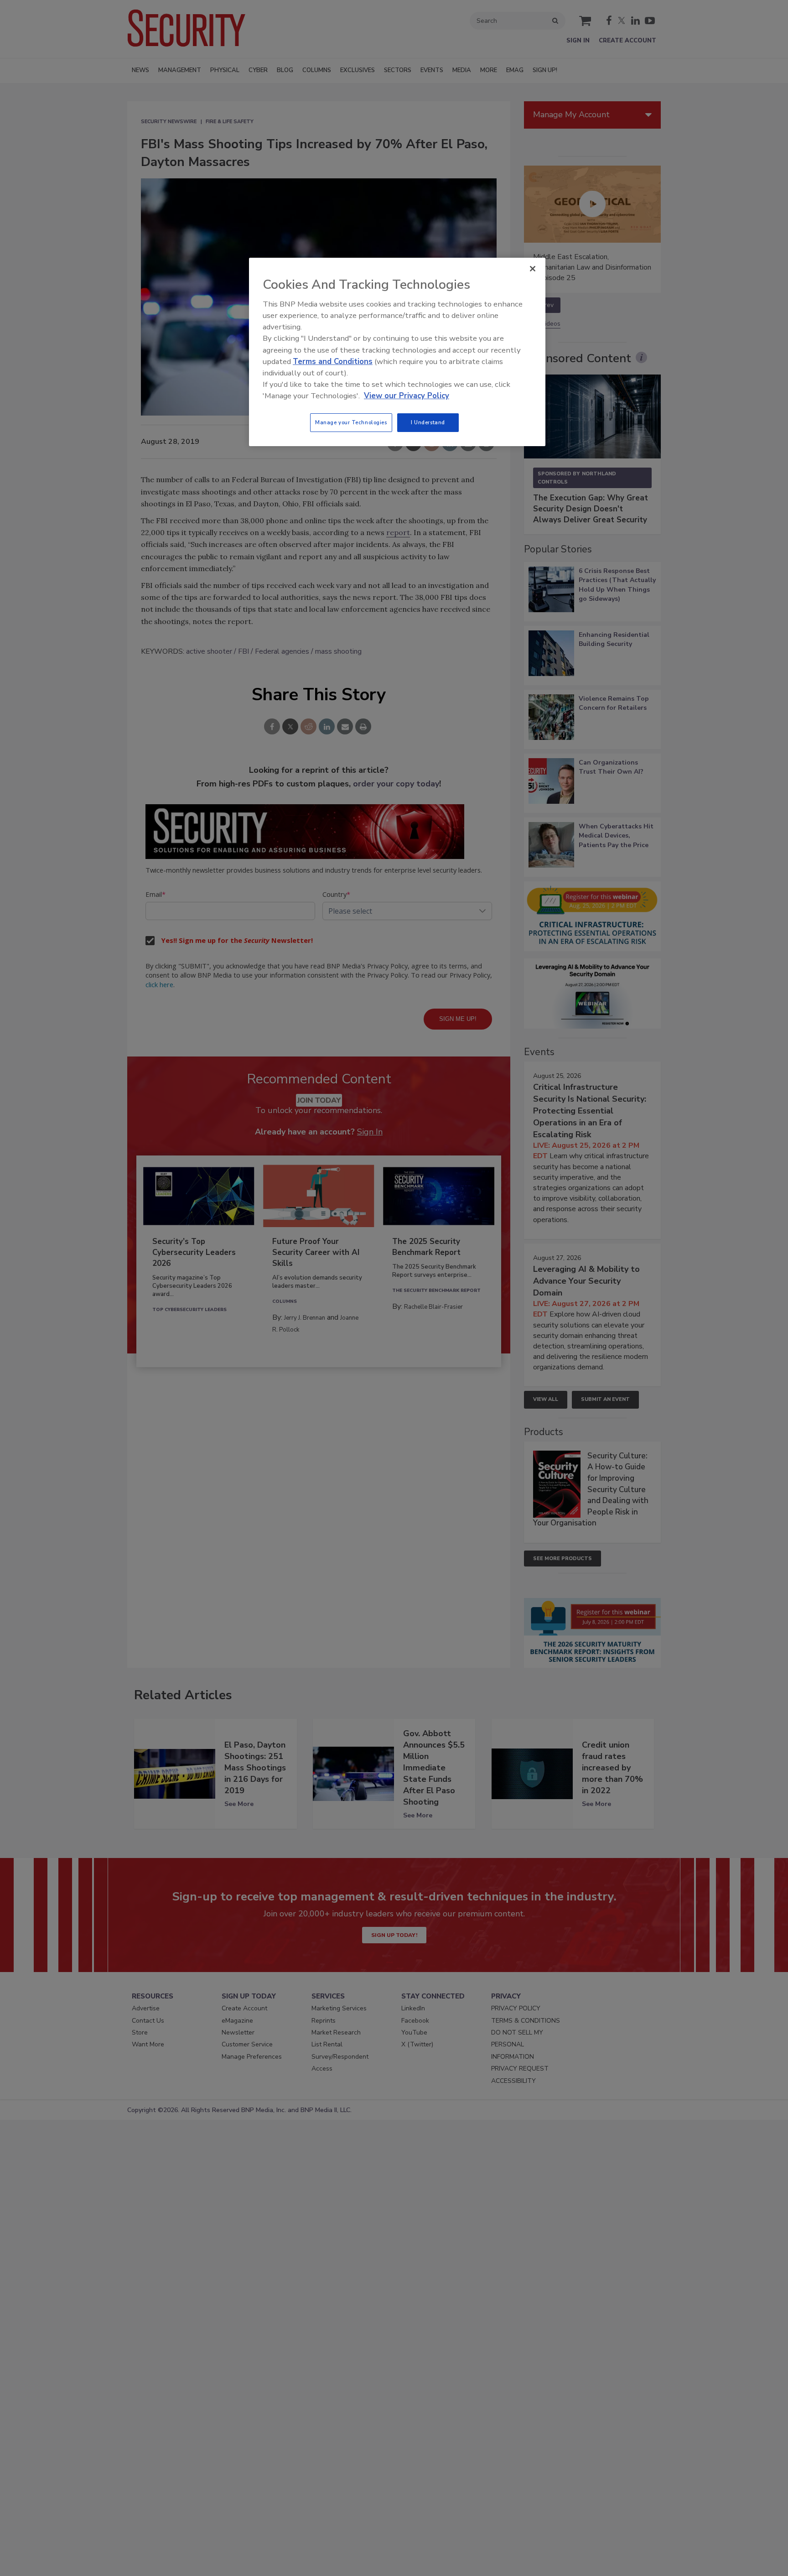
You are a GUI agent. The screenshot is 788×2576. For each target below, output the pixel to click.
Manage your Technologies (351, 422)
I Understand (428, 422)
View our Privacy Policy (407, 396)
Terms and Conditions (333, 362)
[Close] (533, 269)
